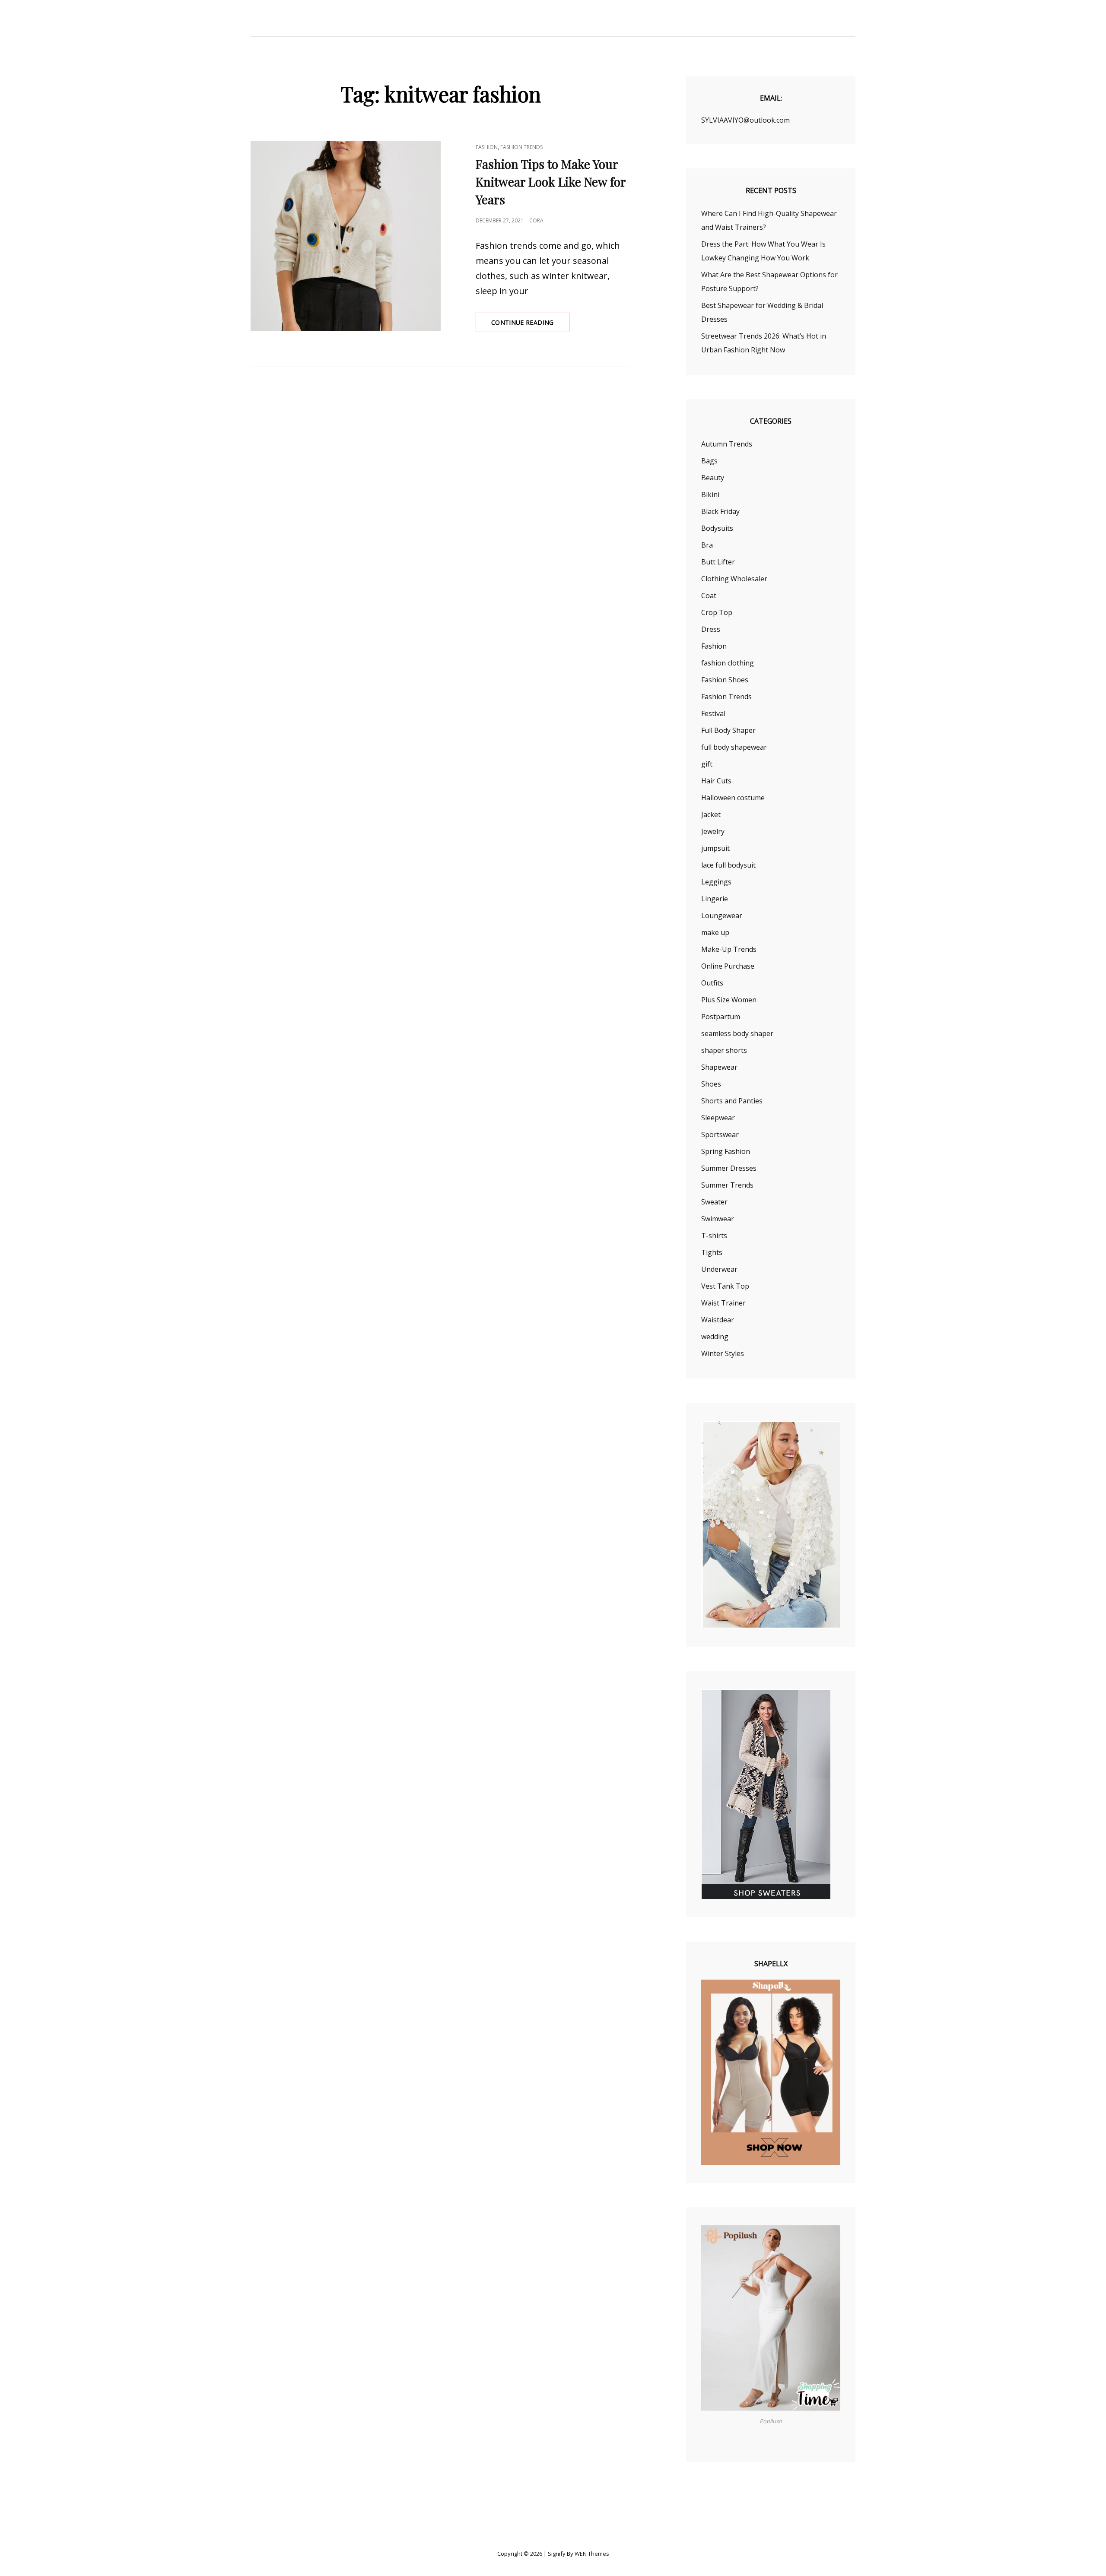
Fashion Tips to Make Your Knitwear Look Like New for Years (551, 182)
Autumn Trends (727, 444)
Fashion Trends (521, 147)
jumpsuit (715, 848)
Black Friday (720, 511)
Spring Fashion (726, 1151)
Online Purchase (728, 966)
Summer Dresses (729, 1168)
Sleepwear (718, 1118)
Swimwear (718, 1219)
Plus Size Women (729, 1000)
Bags (709, 461)
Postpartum (721, 1017)
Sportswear (720, 1134)
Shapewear (719, 1067)
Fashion (487, 147)
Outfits (712, 983)
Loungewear (722, 916)
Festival (713, 713)
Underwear (719, 1269)
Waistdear (718, 1320)
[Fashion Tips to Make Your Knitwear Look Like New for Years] (346, 236)
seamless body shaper (737, 1033)
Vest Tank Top (725, 1286)
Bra (707, 545)
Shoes (711, 1084)
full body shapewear (734, 747)
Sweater (714, 1202)
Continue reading (530, 325)
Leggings (716, 882)
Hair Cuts (716, 781)
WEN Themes (592, 2554)
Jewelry (713, 831)
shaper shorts (724, 1050)
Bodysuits (717, 528)
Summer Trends (727, 1185)
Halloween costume (733, 798)
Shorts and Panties (732, 1101)
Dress (711, 629)
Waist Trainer (723, 1303)
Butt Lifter (718, 562)
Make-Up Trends (729, 949)
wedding (715, 1337)
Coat (709, 596)
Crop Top (717, 612)
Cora (536, 220)
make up (715, 932)
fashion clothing (728, 663)
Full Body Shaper (728, 730)
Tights (712, 1252)
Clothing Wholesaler (734, 579)
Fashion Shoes (725, 680)
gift (707, 764)
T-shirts (714, 1236)
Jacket (711, 814)
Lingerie (715, 899)
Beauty (713, 478)
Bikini (710, 494)
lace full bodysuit (728, 865)
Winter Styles (723, 1353)
